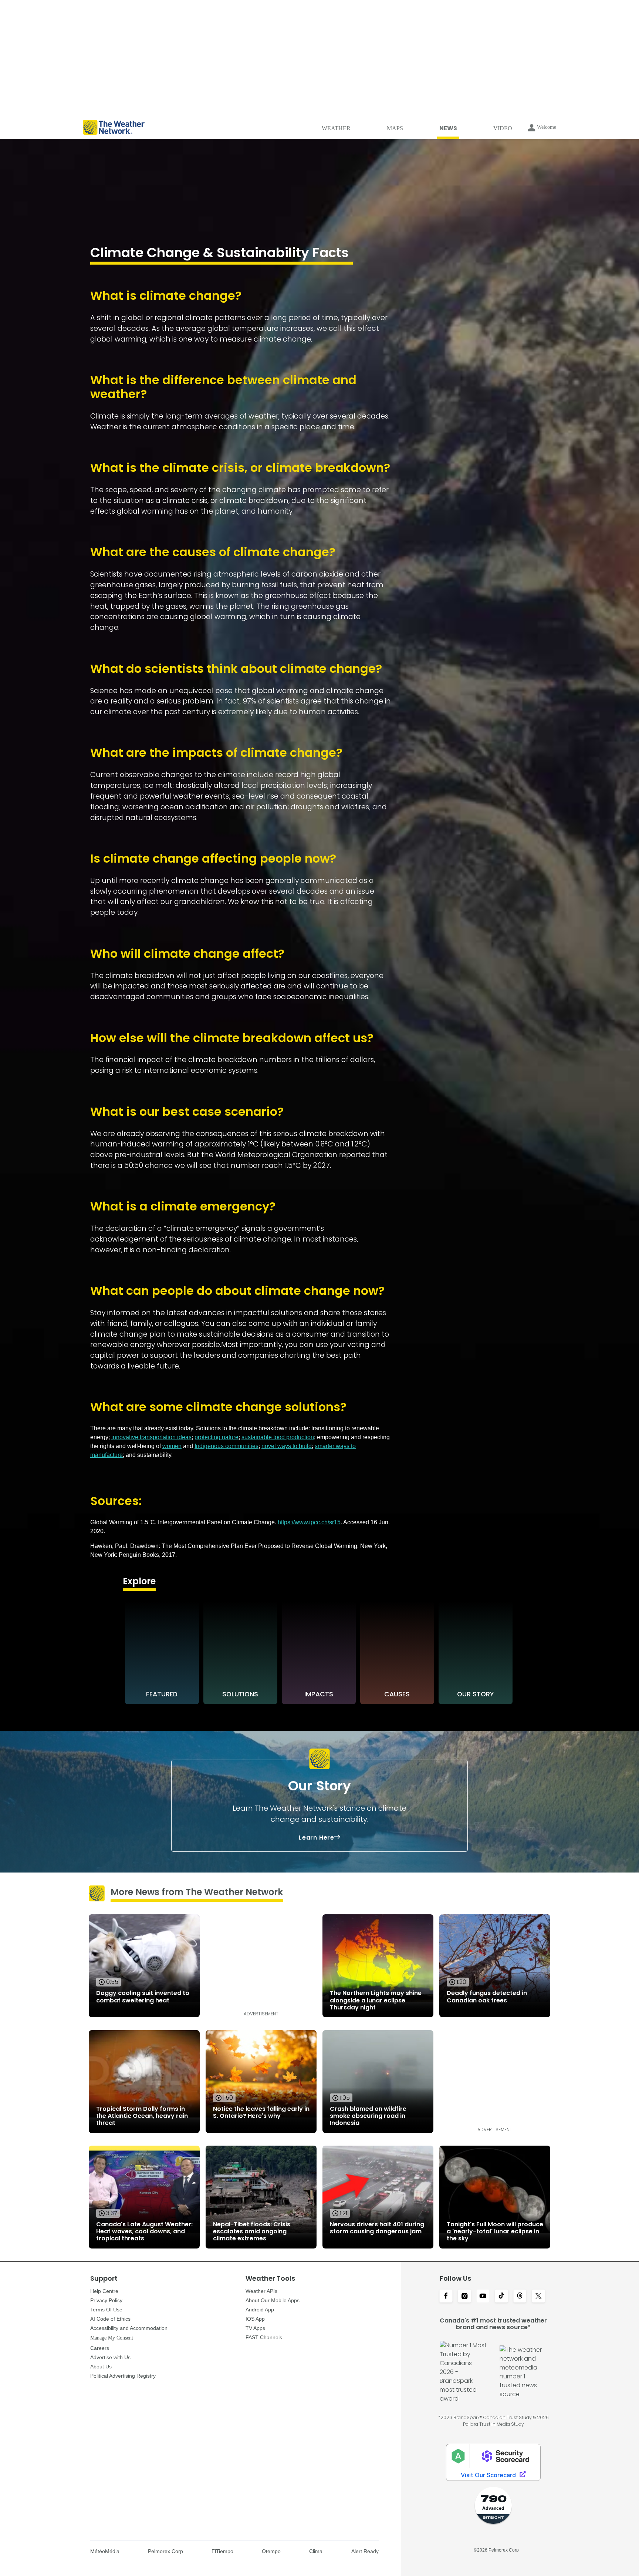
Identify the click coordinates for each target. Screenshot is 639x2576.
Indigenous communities (226, 1446)
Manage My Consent (112, 2338)
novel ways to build (287, 1446)
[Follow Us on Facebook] (446, 2297)
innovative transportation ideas (151, 1437)
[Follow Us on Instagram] (464, 2297)
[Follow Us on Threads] (520, 2297)
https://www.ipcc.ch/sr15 (309, 1522)
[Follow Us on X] (538, 2297)
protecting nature (217, 1437)
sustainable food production (278, 1437)
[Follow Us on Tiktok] (501, 2297)
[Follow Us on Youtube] (483, 2297)
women (172, 1446)
